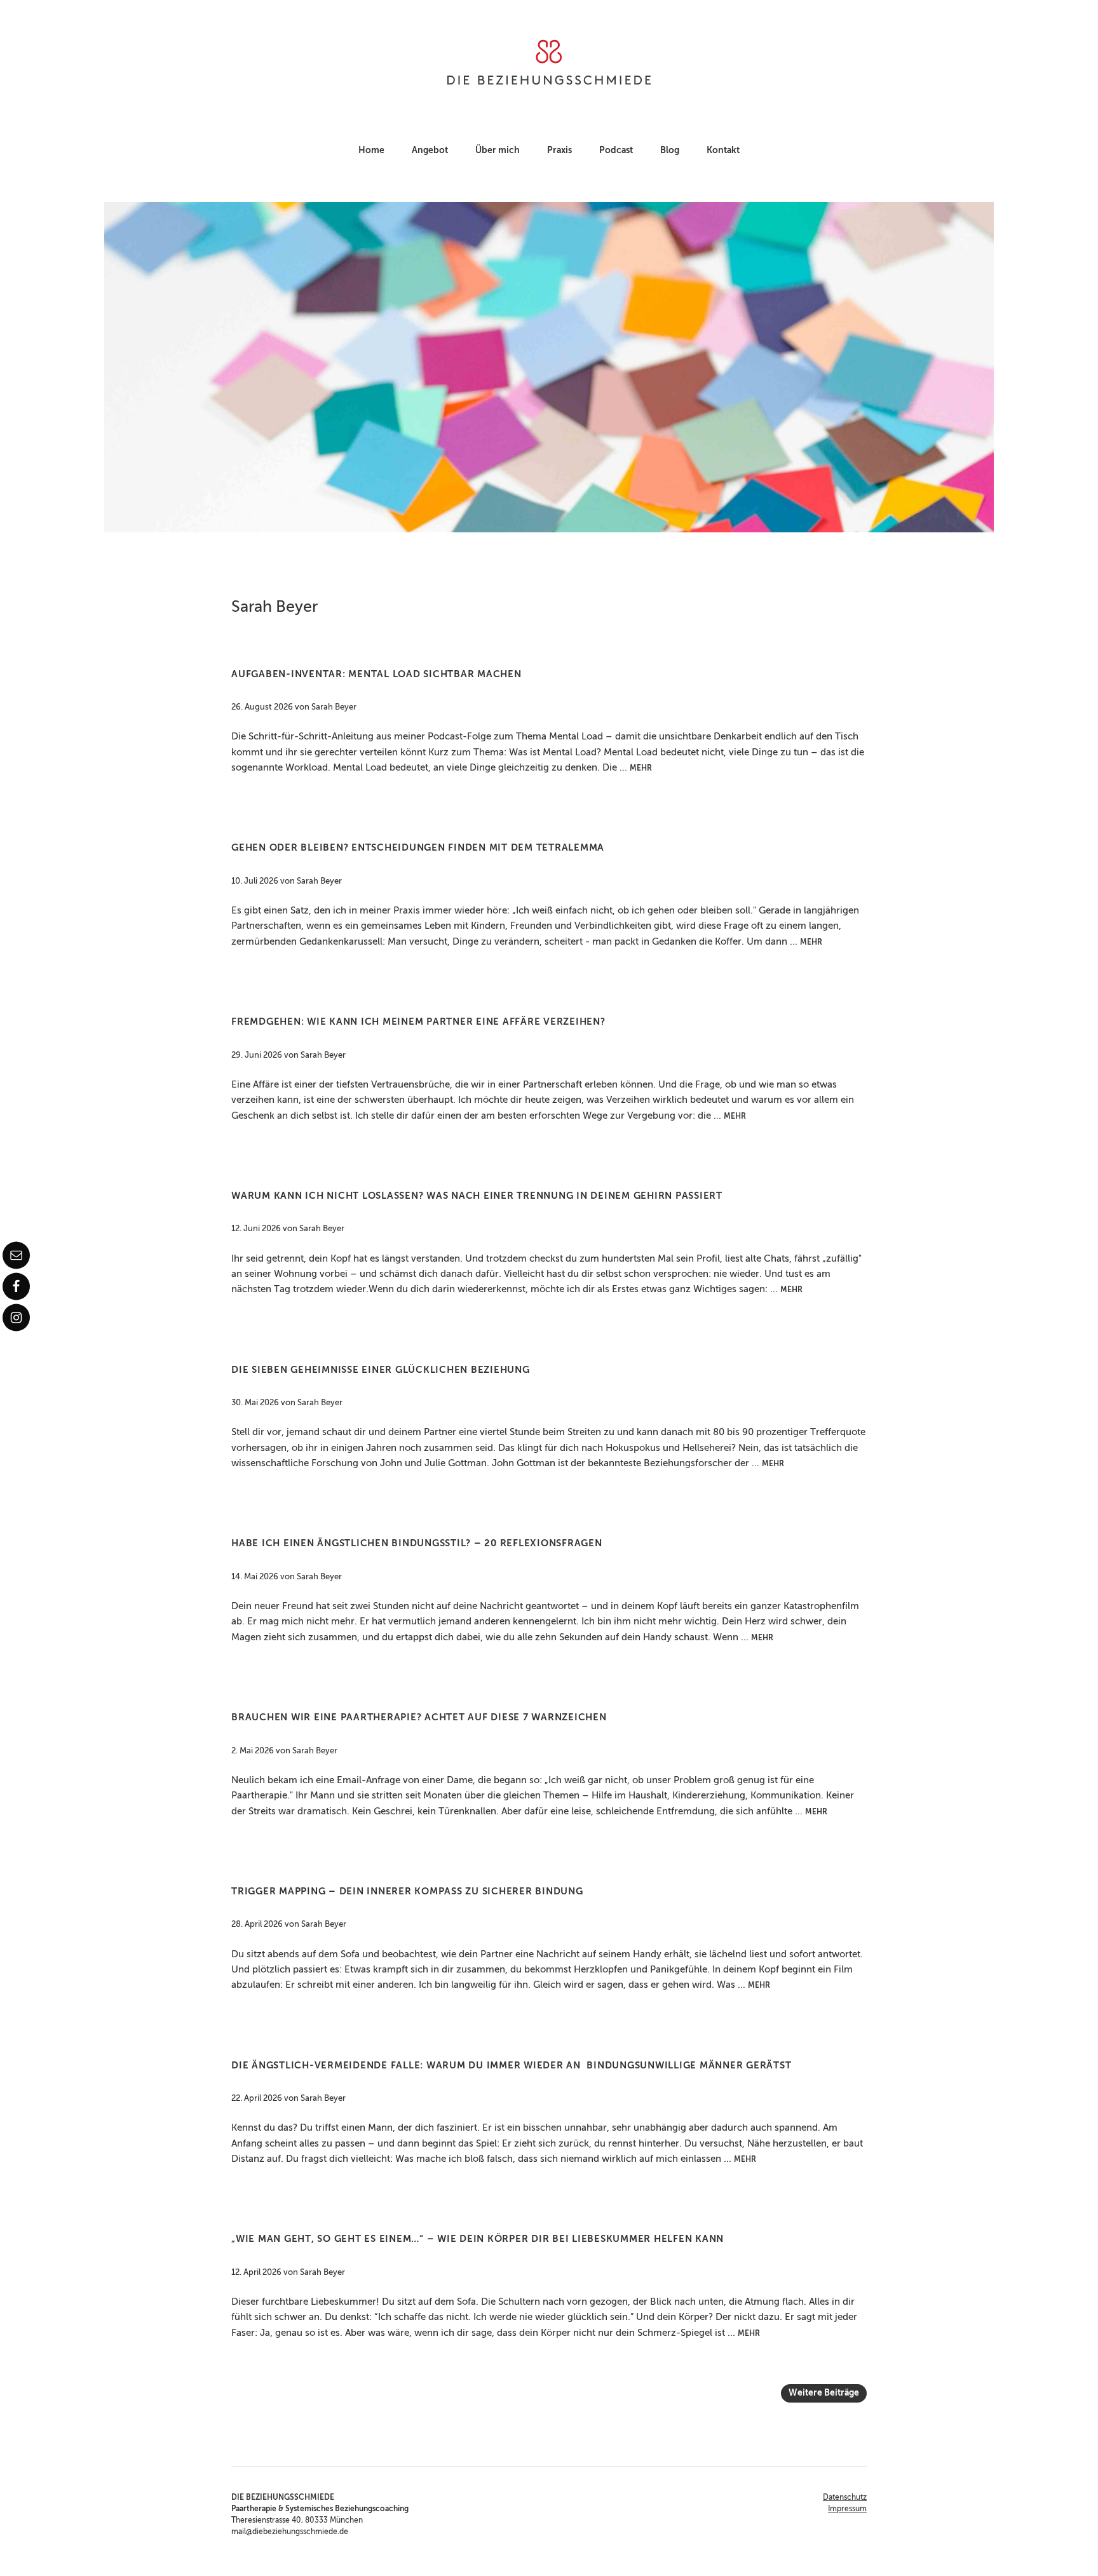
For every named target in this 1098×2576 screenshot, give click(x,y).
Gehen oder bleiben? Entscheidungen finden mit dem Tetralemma (418, 848)
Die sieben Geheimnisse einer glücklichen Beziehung (381, 1370)
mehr (641, 769)
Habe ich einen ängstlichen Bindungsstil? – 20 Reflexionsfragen (417, 1543)
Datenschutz (845, 2498)
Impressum (847, 2509)
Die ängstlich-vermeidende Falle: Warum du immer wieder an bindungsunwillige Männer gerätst (511, 2066)
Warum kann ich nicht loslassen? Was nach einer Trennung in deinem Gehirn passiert (477, 1196)
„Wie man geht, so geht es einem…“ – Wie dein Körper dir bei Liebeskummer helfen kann (478, 2239)
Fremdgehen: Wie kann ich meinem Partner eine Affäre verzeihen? (418, 1022)
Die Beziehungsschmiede (549, 62)
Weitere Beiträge (824, 2393)
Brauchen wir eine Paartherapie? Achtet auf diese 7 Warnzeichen (419, 1717)
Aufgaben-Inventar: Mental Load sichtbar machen (376, 674)
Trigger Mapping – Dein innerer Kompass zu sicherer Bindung (407, 1892)
